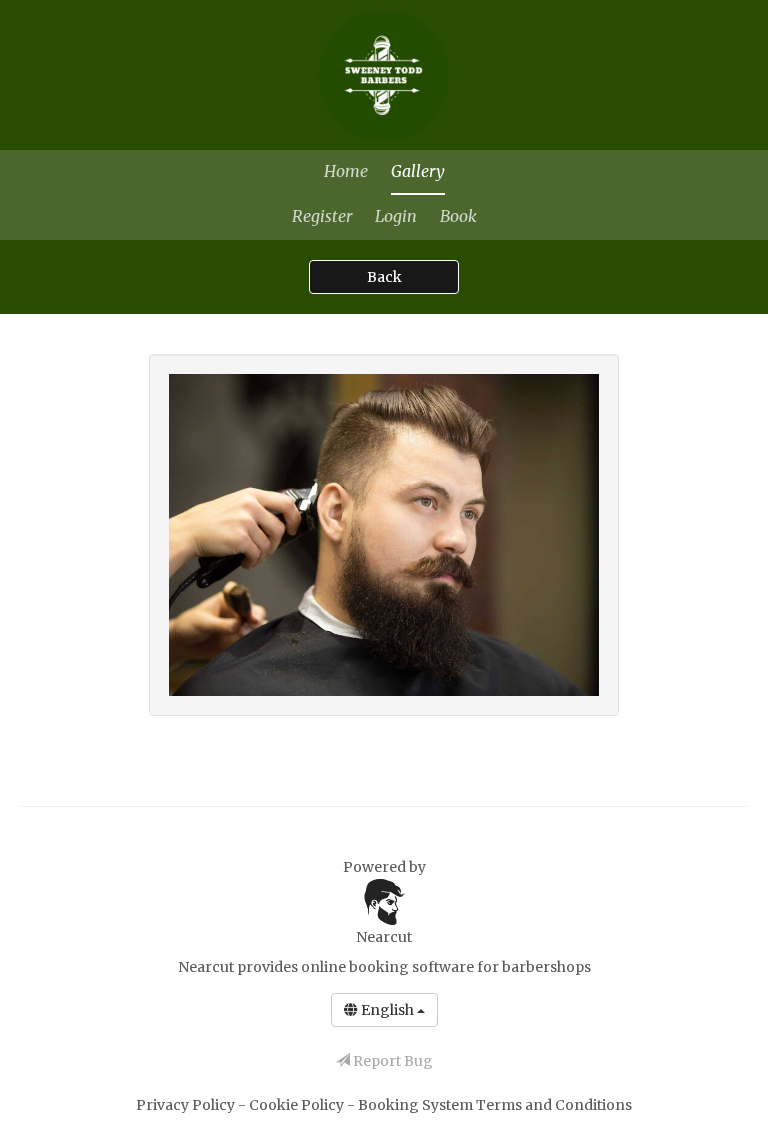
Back (384, 277)
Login (396, 216)
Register (322, 216)
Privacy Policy (187, 1105)
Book (458, 216)
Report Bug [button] (391, 1061)
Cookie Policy (298, 1105)
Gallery (418, 171)
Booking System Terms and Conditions (495, 1105)
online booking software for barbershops (446, 967)
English (387, 1010)
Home (346, 171)
